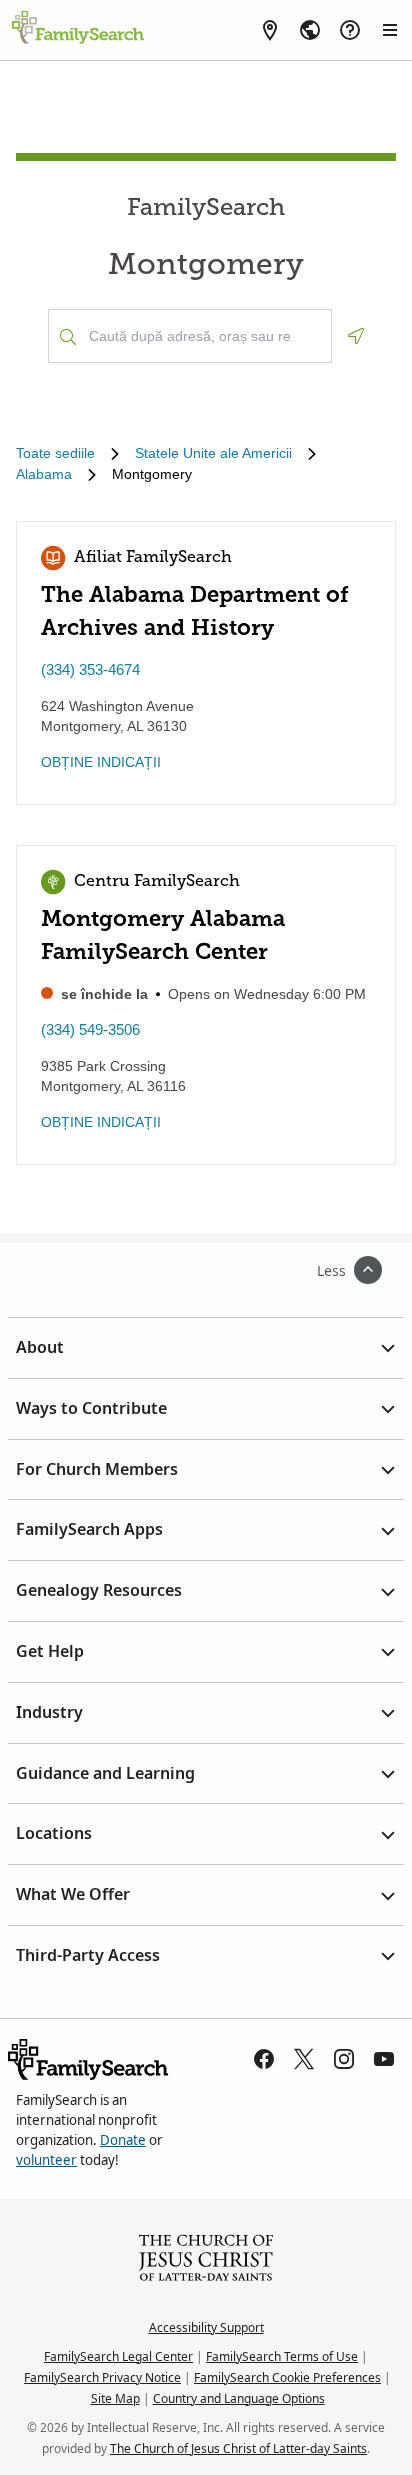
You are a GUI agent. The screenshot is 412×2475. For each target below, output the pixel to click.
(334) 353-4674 (90, 669)
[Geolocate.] (356, 336)
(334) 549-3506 (90, 1029)
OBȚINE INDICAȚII (101, 762)
